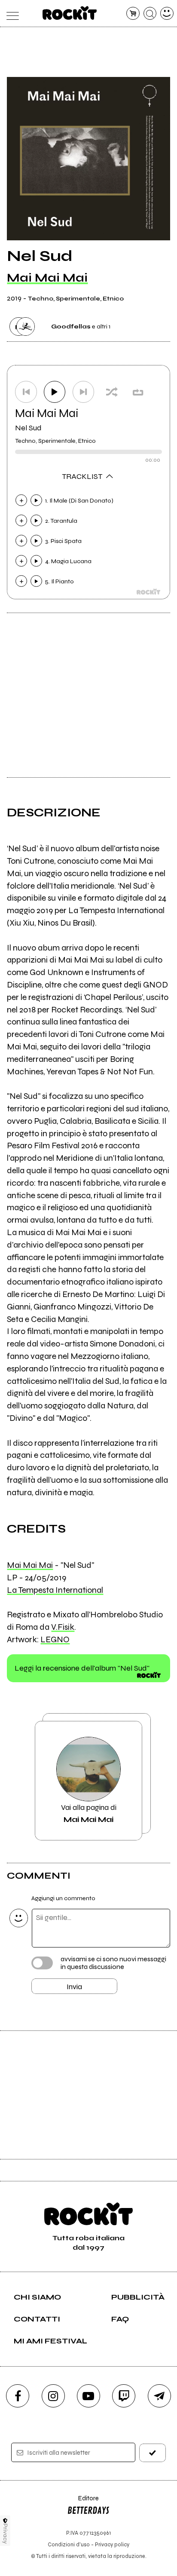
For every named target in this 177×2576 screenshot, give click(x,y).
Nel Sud (28, 428)
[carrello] (133, 14)
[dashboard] (167, 14)
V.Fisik (63, 1627)
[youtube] (88, 2396)
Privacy (5, 2534)
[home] (70, 13)
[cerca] (150, 14)
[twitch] (124, 2396)
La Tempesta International (55, 1590)
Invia (74, 1987)
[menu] (10, 14)
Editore (83, 2502)
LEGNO (55, 1639)
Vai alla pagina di (89, 1813)
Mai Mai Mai (47, 278)
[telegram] (159, 2396)
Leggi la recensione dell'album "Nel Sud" (82, 1668)
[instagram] (53, 2396)
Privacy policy (112, 2544)
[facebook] (18, 2396)
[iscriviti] (153, 2453)
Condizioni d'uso (69, 2544)
